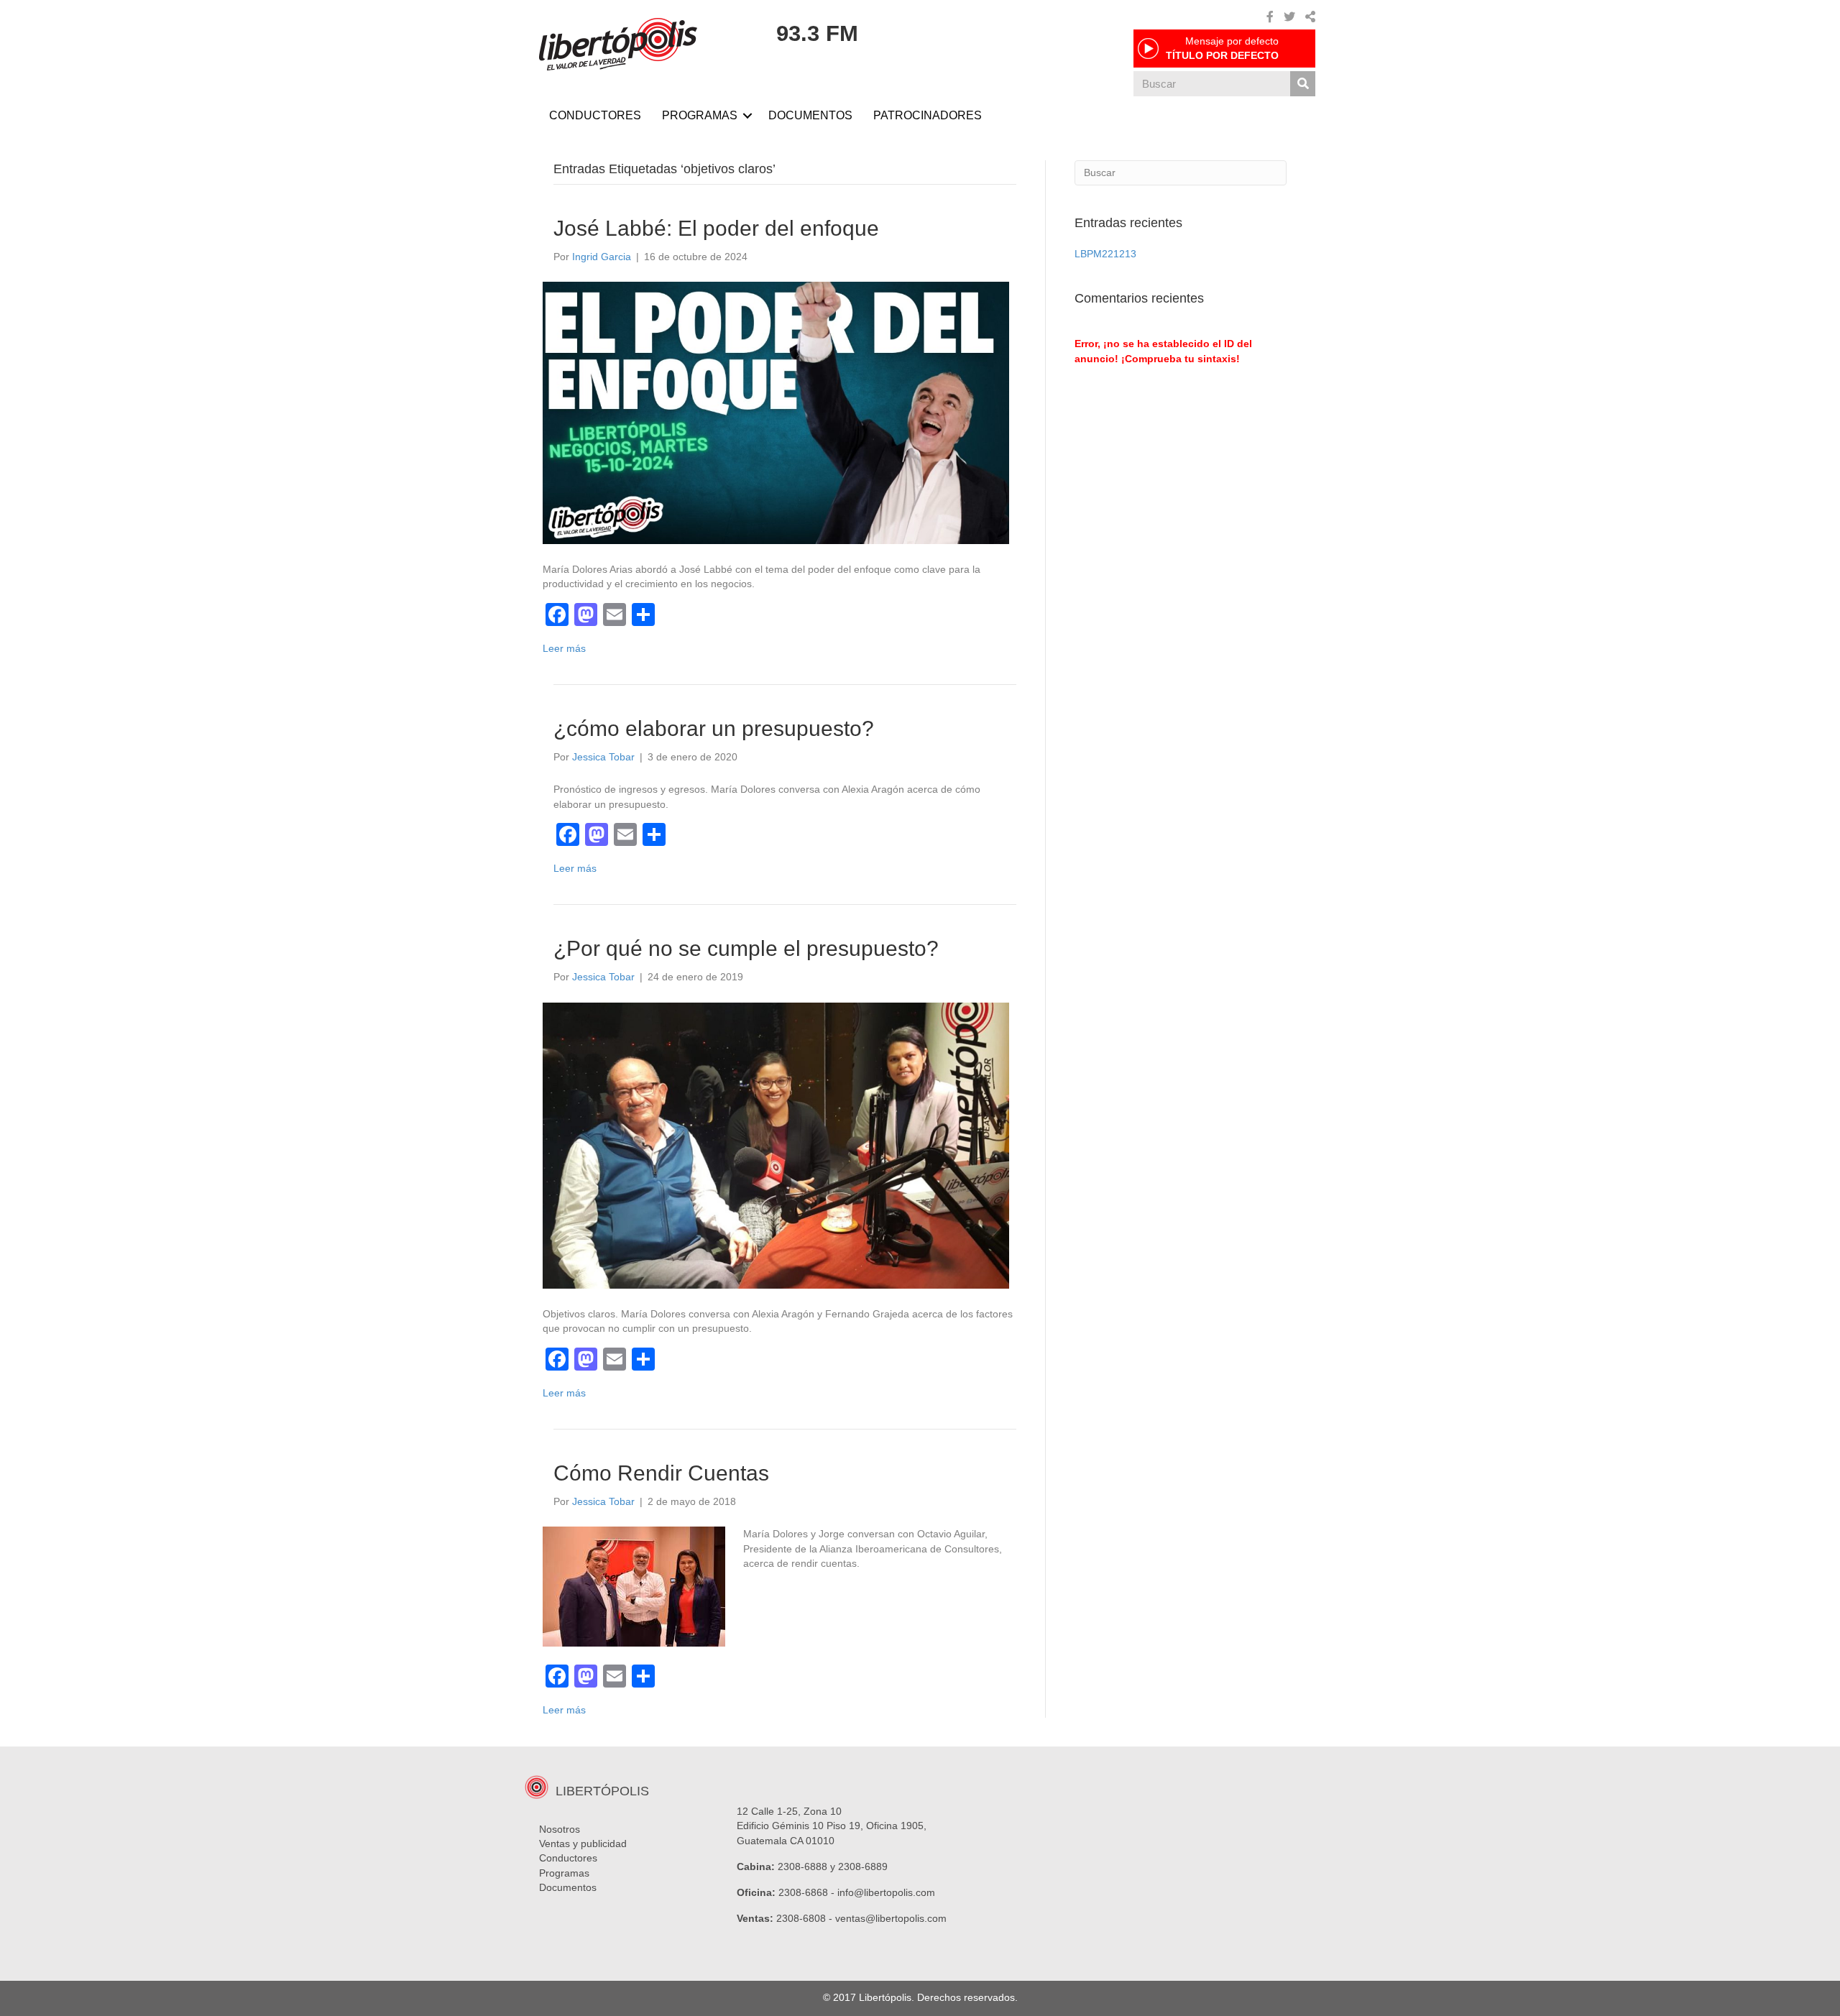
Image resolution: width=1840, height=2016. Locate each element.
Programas (564, 1873)
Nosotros (560, 1829)
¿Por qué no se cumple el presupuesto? (746, 948)
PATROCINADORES (928, 115)
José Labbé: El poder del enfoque (716, 228)
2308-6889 (863, 1867)
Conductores (568, 1858)
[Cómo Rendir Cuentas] (634, 1586)
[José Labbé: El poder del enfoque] (776, 412)
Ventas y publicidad (583, 1844)
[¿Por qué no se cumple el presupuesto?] (776, 1145)
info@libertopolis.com (886, 1892)
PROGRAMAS (700, 115)
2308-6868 (803, 1892)
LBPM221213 (1105, 254)
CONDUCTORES (595, 115)
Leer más (564, 648)
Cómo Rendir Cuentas (661, 1473)
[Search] (1303, 84)
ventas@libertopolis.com (891, 1918)
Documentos (568, 1887)
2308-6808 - (806, 1918)
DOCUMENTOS (810, 115)
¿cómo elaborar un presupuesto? (714, 728)
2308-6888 (802, 1867)
